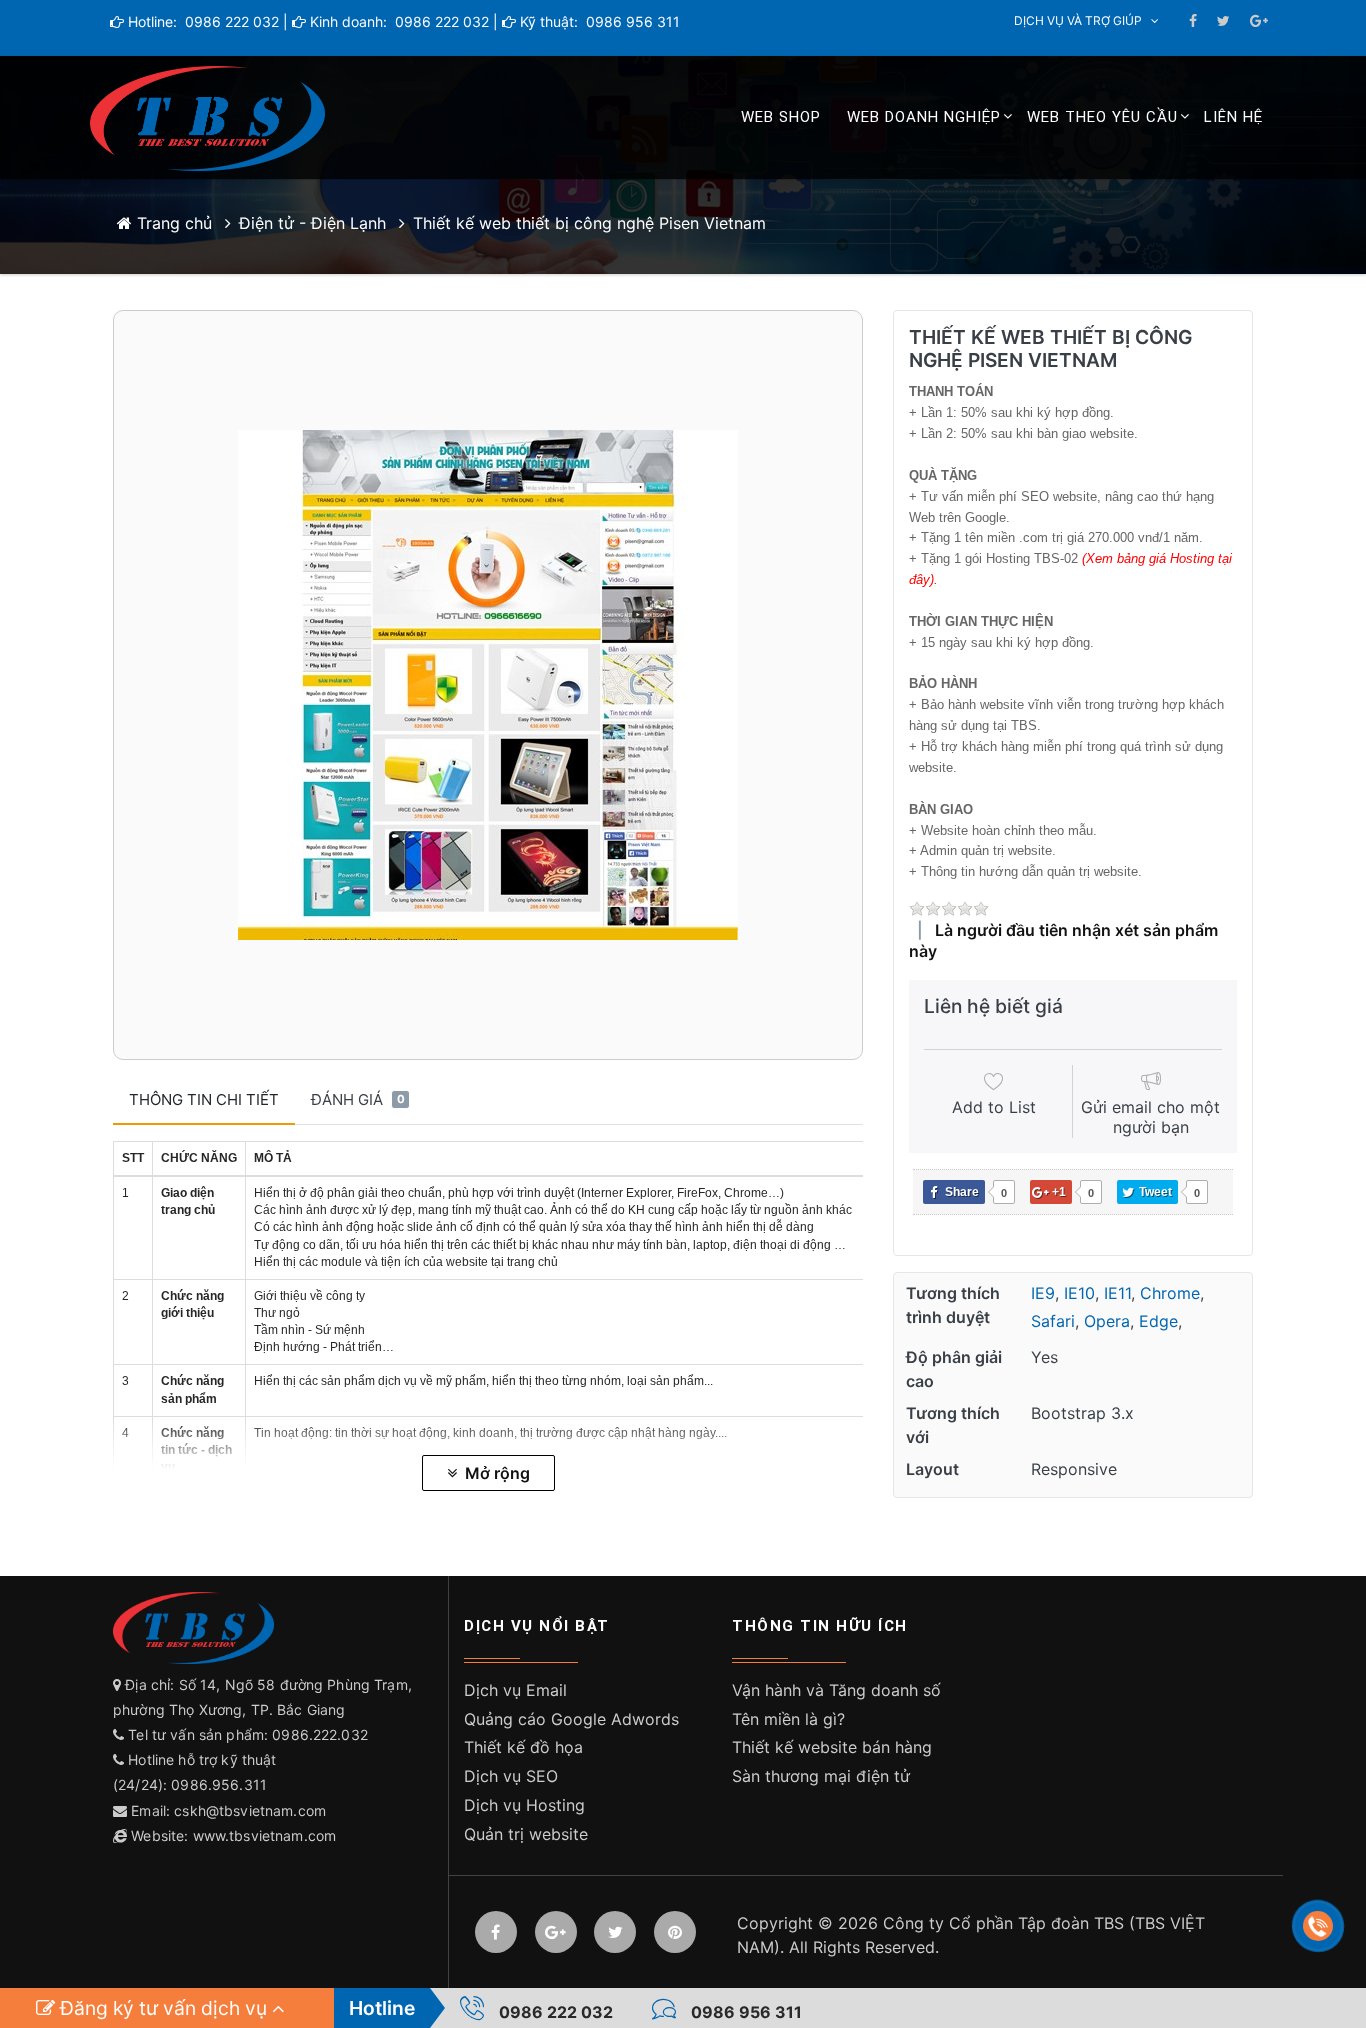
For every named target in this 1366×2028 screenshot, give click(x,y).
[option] (488, 685)
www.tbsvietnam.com (265, 1835)
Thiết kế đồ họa (523, 1747)
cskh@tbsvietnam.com (250, 1810)
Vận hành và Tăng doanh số (836, 1690)
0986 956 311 (631, 21)
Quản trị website (526, 1834)
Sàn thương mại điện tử (821, 1776)
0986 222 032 (230, 21)
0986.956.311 (221, 1784)
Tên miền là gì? (788, 1719)
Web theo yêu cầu (1102, 117)
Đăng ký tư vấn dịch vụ (163, 2008)
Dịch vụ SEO (511, 1776)
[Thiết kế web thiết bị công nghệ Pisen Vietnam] (488, 685)
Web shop (781, 117)
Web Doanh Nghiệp (924, 117)
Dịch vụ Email (515, 1690)
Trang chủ (172, 223)
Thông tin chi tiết (204, 1099)
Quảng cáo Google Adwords (571, 1719)
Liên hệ (1233, 117)
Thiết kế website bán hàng (832, 1747)
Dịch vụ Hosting (524, 1805)
